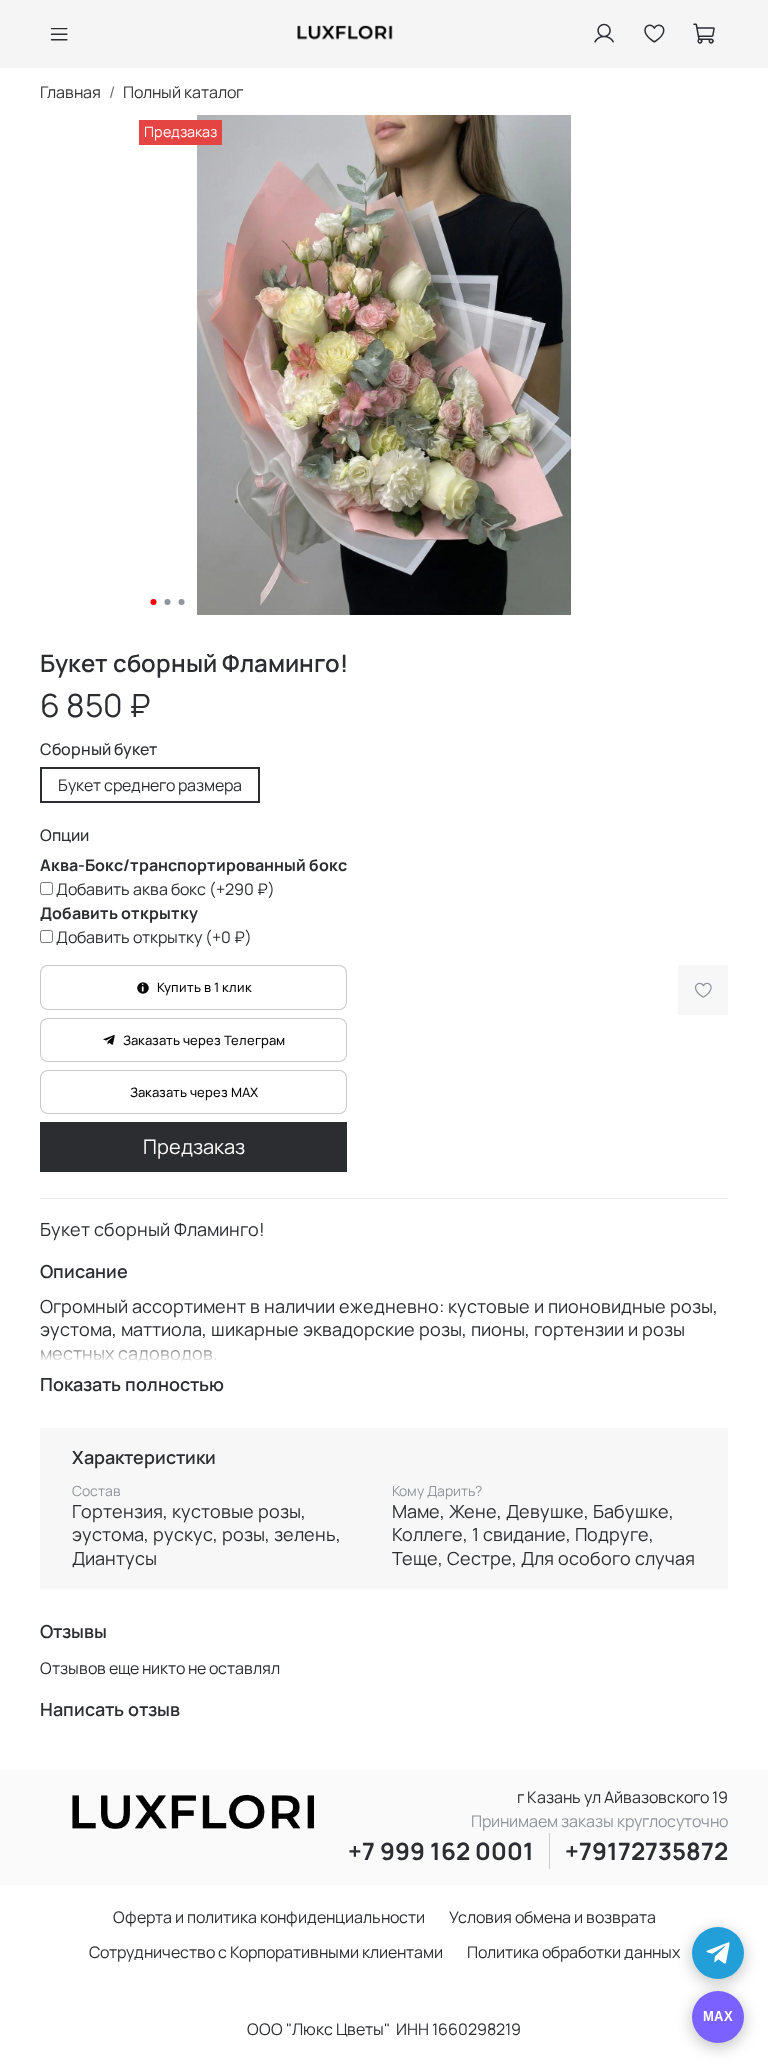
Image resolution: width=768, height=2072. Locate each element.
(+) (165, 889)
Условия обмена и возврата (552, 1917)
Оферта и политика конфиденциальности (269, 1917)
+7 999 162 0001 (441, 1850)
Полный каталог (183, 92)
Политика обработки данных (573, 1952)
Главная (70, 92)
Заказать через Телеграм (204, 1040)
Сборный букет (98, 749)
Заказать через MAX (194, 1092)
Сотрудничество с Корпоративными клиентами (266, 1952)
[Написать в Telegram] (718, 1953)
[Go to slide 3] (182, 602)
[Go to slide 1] (154, 602)
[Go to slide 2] (168, 602)
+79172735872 (646, 1850)
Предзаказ (194, 1146)
